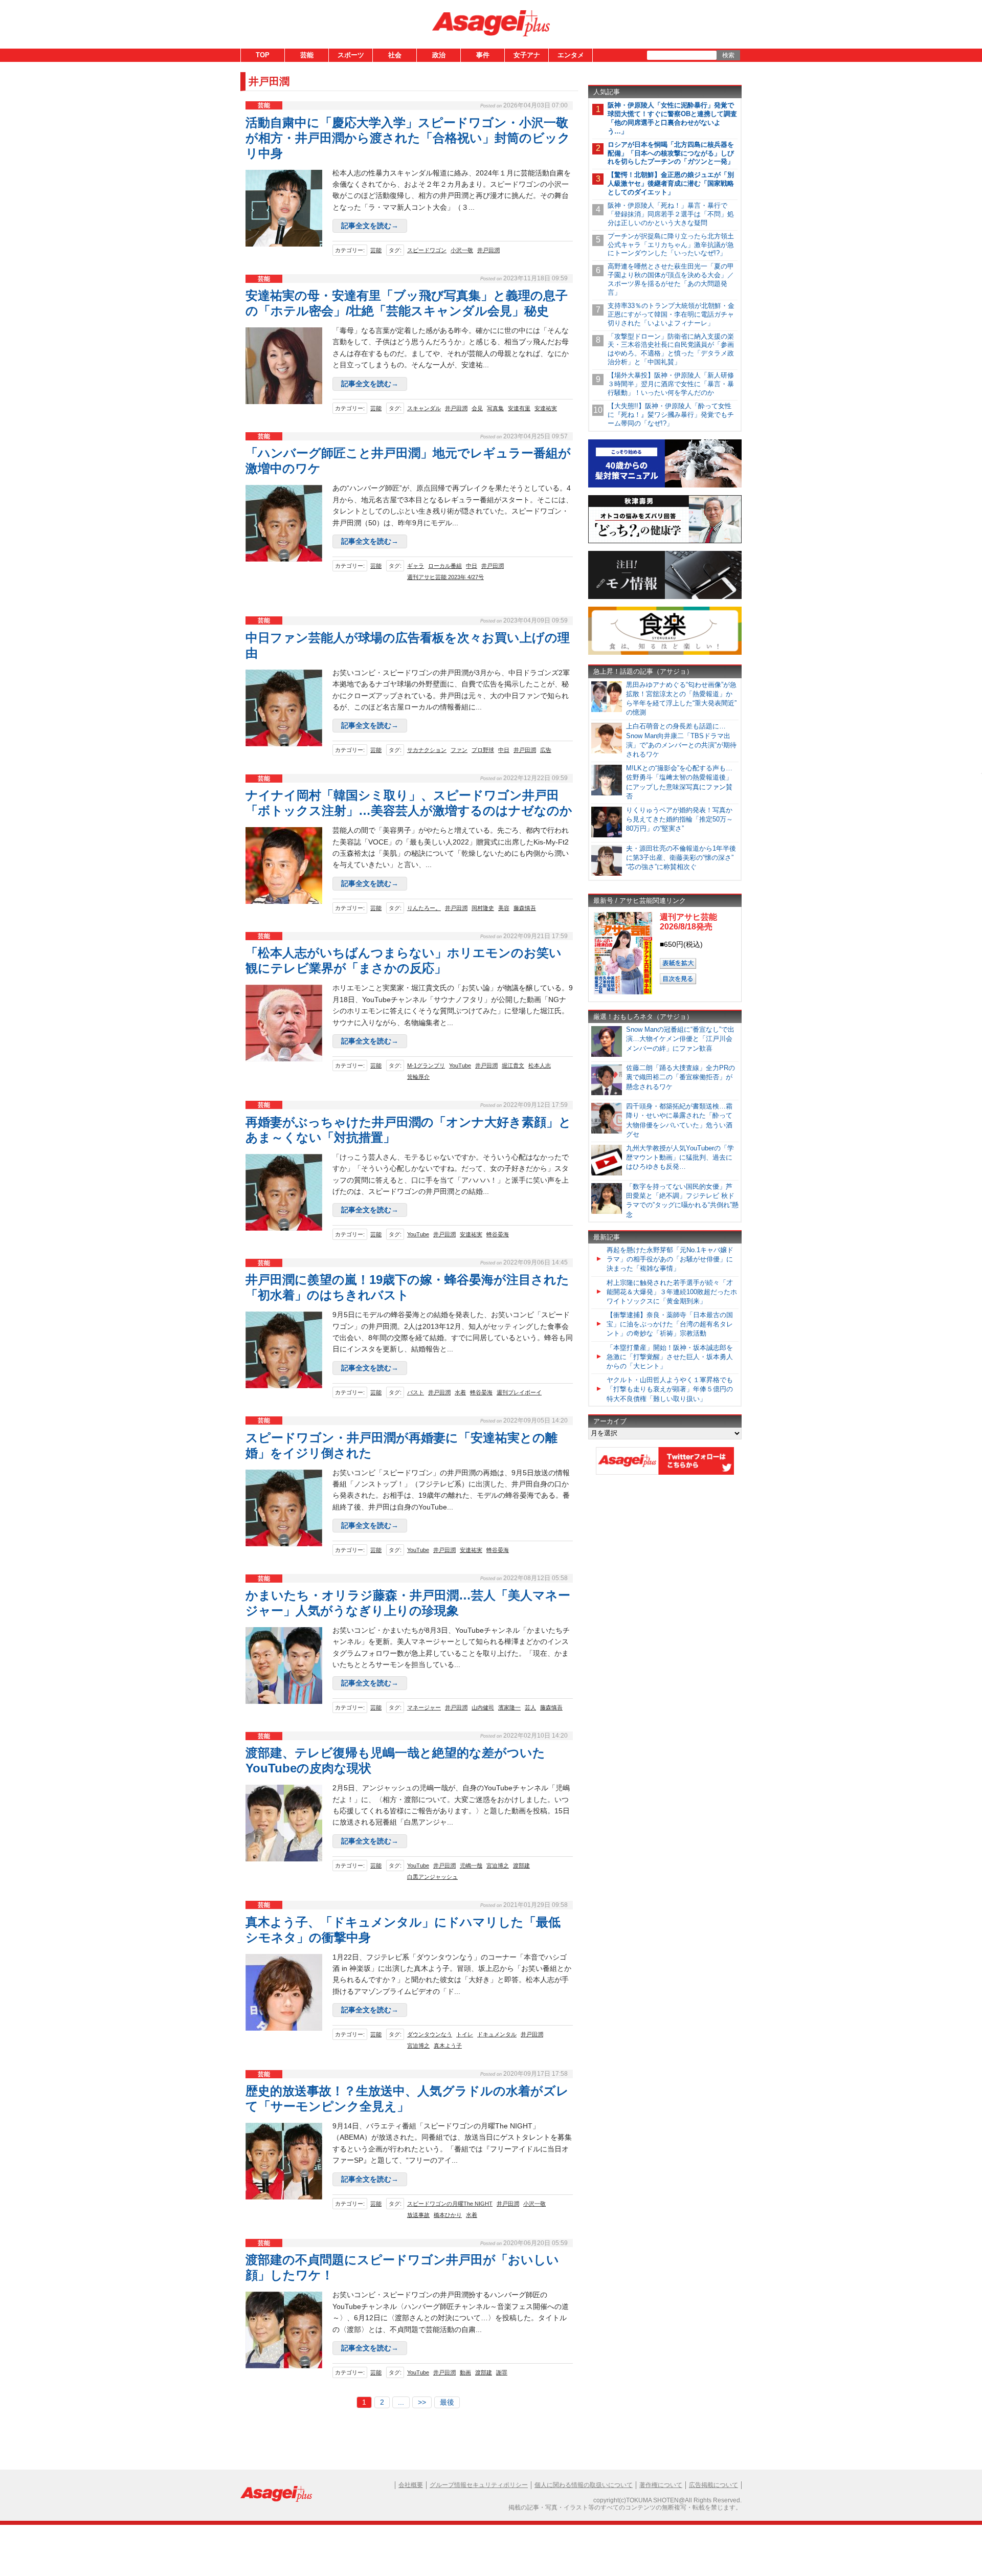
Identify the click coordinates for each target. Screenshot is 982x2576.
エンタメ (571, 55)
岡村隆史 (483, 908)
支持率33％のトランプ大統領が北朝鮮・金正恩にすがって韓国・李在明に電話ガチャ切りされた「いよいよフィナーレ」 (671, 314)
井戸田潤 (488, 250)
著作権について (661, 2485)
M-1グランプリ (426, 1065)
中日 (472, 566)
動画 (465, 2372)
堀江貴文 (513, 1065)
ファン (459, 750)
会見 (477, 408)
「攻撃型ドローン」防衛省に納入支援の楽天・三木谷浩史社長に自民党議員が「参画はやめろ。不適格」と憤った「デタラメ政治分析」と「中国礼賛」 (671, 349)
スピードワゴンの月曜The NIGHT (450, 2204)
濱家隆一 (509, 1707)
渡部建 (521, 1866)
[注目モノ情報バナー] (665, 597)
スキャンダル (424, 408)
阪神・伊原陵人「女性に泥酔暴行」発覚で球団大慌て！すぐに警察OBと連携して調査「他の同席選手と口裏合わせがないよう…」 (672, 118)
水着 (460, 1392)
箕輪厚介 (418, 1077)
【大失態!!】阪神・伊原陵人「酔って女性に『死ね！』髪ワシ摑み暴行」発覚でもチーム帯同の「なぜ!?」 (671, 415)
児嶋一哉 (471, 1866)
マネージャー (424, 1707)
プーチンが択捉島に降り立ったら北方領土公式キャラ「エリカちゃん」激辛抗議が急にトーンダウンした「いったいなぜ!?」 (671, 245)
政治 (439, 55)
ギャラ (416, 566)
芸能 (307, 55)
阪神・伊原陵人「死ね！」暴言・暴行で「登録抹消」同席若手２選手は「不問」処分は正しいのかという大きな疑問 (671, 214)
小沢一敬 (462, 250)
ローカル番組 (445, 566)
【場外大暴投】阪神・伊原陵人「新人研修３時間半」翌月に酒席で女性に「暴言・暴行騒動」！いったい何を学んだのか (671, 384)
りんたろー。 (424, 908)
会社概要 (411, 2485)
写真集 (495, 408)
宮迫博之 (498, 1866)
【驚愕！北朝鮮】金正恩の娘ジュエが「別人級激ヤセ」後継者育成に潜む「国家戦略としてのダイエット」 (671, 183)
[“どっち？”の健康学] (665, 541)
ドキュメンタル (497, 2034)
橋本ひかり (448, 2215)
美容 (504, 908)
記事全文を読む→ (370, 226)
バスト (416, 1392)
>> (422, 2402)
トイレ (465, 2034)
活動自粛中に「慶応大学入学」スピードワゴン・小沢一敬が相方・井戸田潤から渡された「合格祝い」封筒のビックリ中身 (408, 138)
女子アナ (527, 55)
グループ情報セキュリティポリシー (479, 2485)
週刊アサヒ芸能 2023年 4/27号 (445, 577)
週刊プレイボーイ (519, 1392)
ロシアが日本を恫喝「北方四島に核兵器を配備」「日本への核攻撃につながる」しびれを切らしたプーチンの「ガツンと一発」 (671, 153)
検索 (728, 55)
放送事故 (418, 2215)
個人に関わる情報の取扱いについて (584, 2485)
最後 (447, 2402)
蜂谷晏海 (498, 1234)
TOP (263, 55)
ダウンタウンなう (430, 2034)
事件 (483, 55)
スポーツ (351, 55)
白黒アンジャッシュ (432, 1877)
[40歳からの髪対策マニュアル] (665, 486)
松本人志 (540, 1065)
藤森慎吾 (525, 908)
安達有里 (519, 408)
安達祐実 (546, 408)
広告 (546, 750)
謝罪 (502, 2372)
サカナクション (427, 750)
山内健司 (483, 1707)
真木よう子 (448, 2046)
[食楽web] (665, 653)
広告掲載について (713, 2485)
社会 (395, 55)
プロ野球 (483, 750)
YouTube (460, 1065)
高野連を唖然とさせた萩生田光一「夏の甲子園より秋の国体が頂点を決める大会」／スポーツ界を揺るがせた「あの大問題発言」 (671, 279)
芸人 (530, 1707)
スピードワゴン (427, 250)
